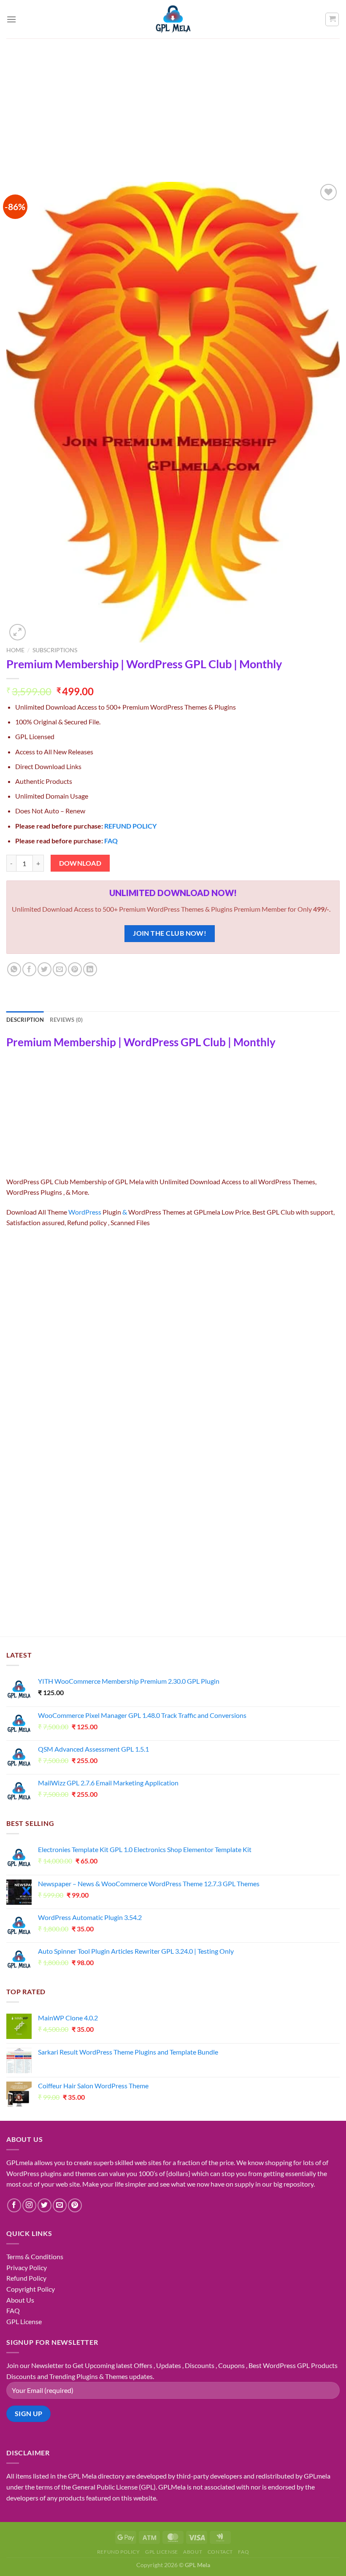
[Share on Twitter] (45, 969)
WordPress (85, 1212)
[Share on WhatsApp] (14, 969)
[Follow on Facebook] (14, 2205)
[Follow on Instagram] (29, 2205)
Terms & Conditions (35, 2256)
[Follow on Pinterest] (75, 2205)
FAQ (111, 841)
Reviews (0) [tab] (66, 1020)
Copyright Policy (31, 2289)
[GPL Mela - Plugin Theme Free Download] (173, 19)
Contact (220, 2552)
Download (80, 863)
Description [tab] (25, 1020)
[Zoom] (18, 632)
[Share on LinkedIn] (90, 969)
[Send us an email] (60, 2205)
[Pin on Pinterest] (75, 969)
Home (15, 650)
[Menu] (11, 19)
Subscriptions (55, 650)
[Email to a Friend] (60, 969)
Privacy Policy (27, 2267)
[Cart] (332, 19)
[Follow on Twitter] (45, 2205)
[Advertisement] (173, 102)
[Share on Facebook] (29, 969)
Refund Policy (26, 2278)
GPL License (24, 2321)
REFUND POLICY (130, 826)
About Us (20, 2300)
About (193, 2552)
